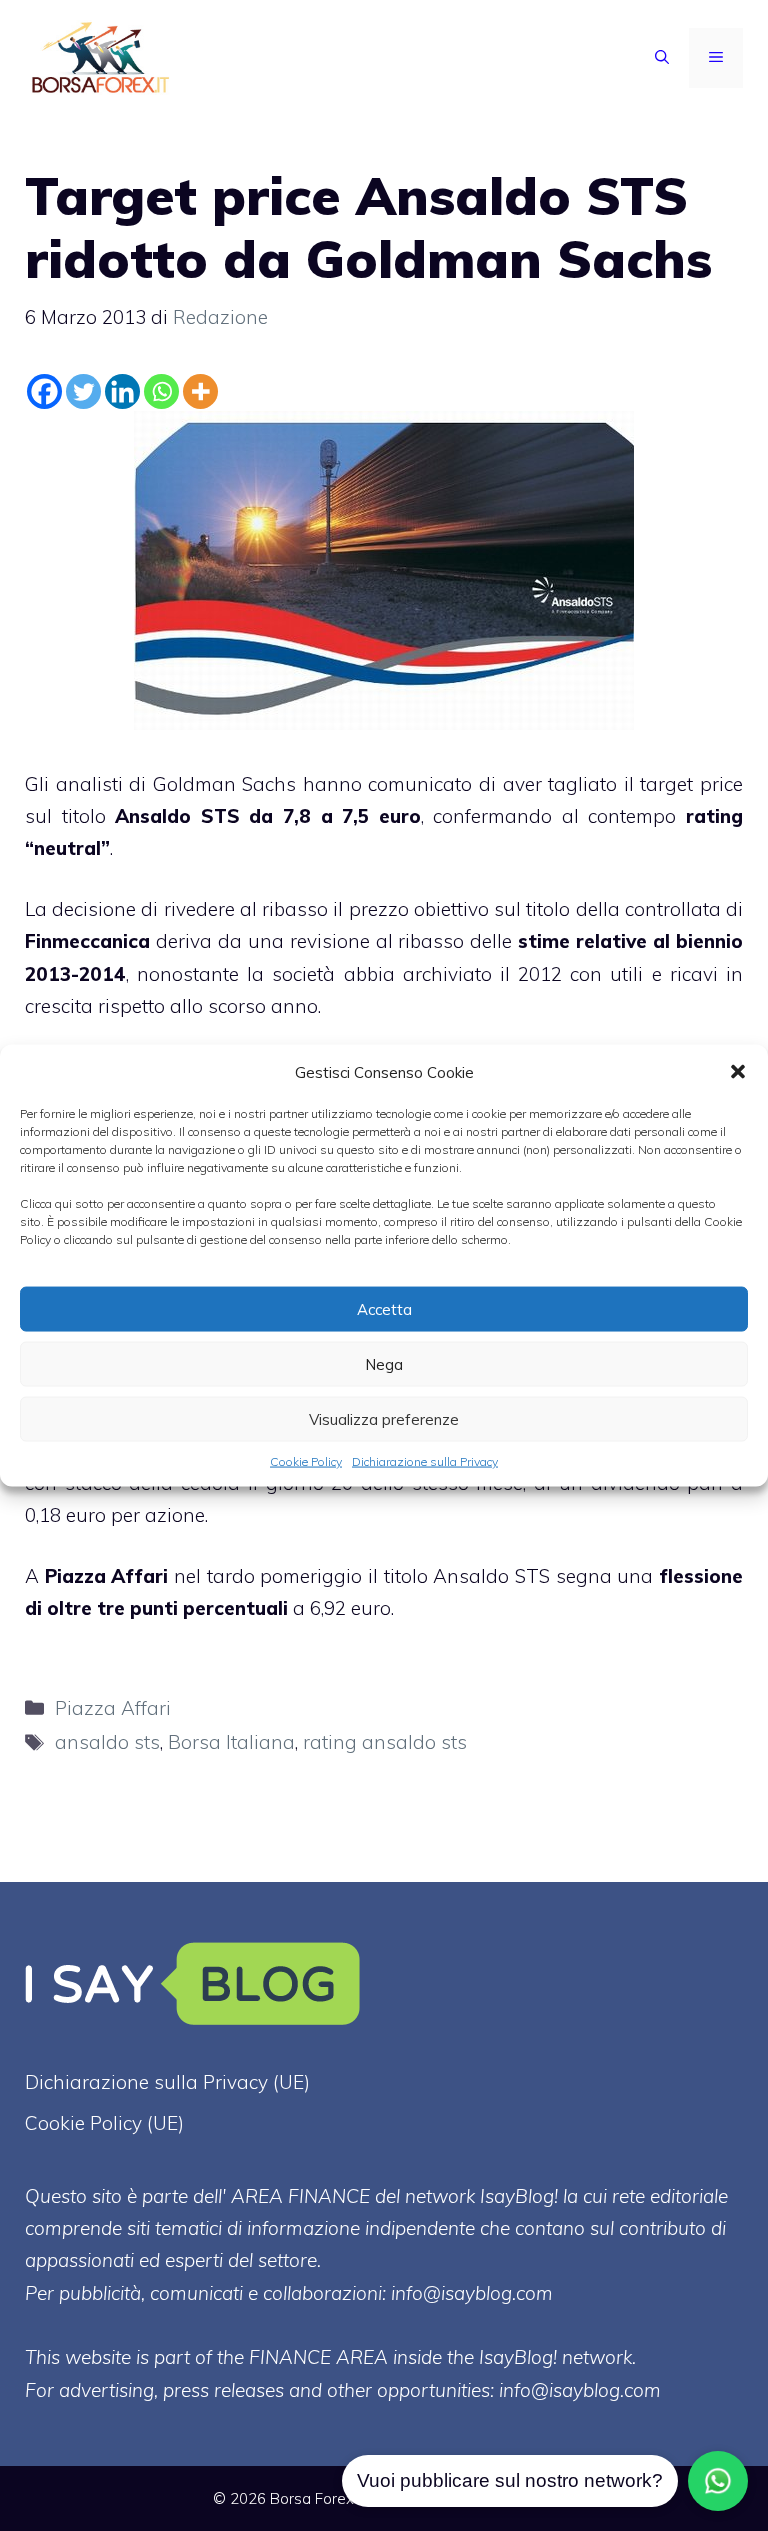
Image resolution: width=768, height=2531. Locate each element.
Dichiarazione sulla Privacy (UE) (167, 2082)
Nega (384, 1363)
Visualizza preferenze (384, 1418)
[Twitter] (83, 391)
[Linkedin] (122, 391)
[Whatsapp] (161, 391)
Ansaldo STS (177, 816)
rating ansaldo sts (385, 1742)
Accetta (384, 1308)
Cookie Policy (306, 1461)
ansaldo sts (107, 1742)
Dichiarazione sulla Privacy (425, 1461)
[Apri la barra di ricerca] (662, 58)
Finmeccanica (87, 941)
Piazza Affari (107, 1576)
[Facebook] (44, 391)
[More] (200, 391)
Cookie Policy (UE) (104, 2123)
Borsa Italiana (231, 1742)
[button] (738, 1072)
